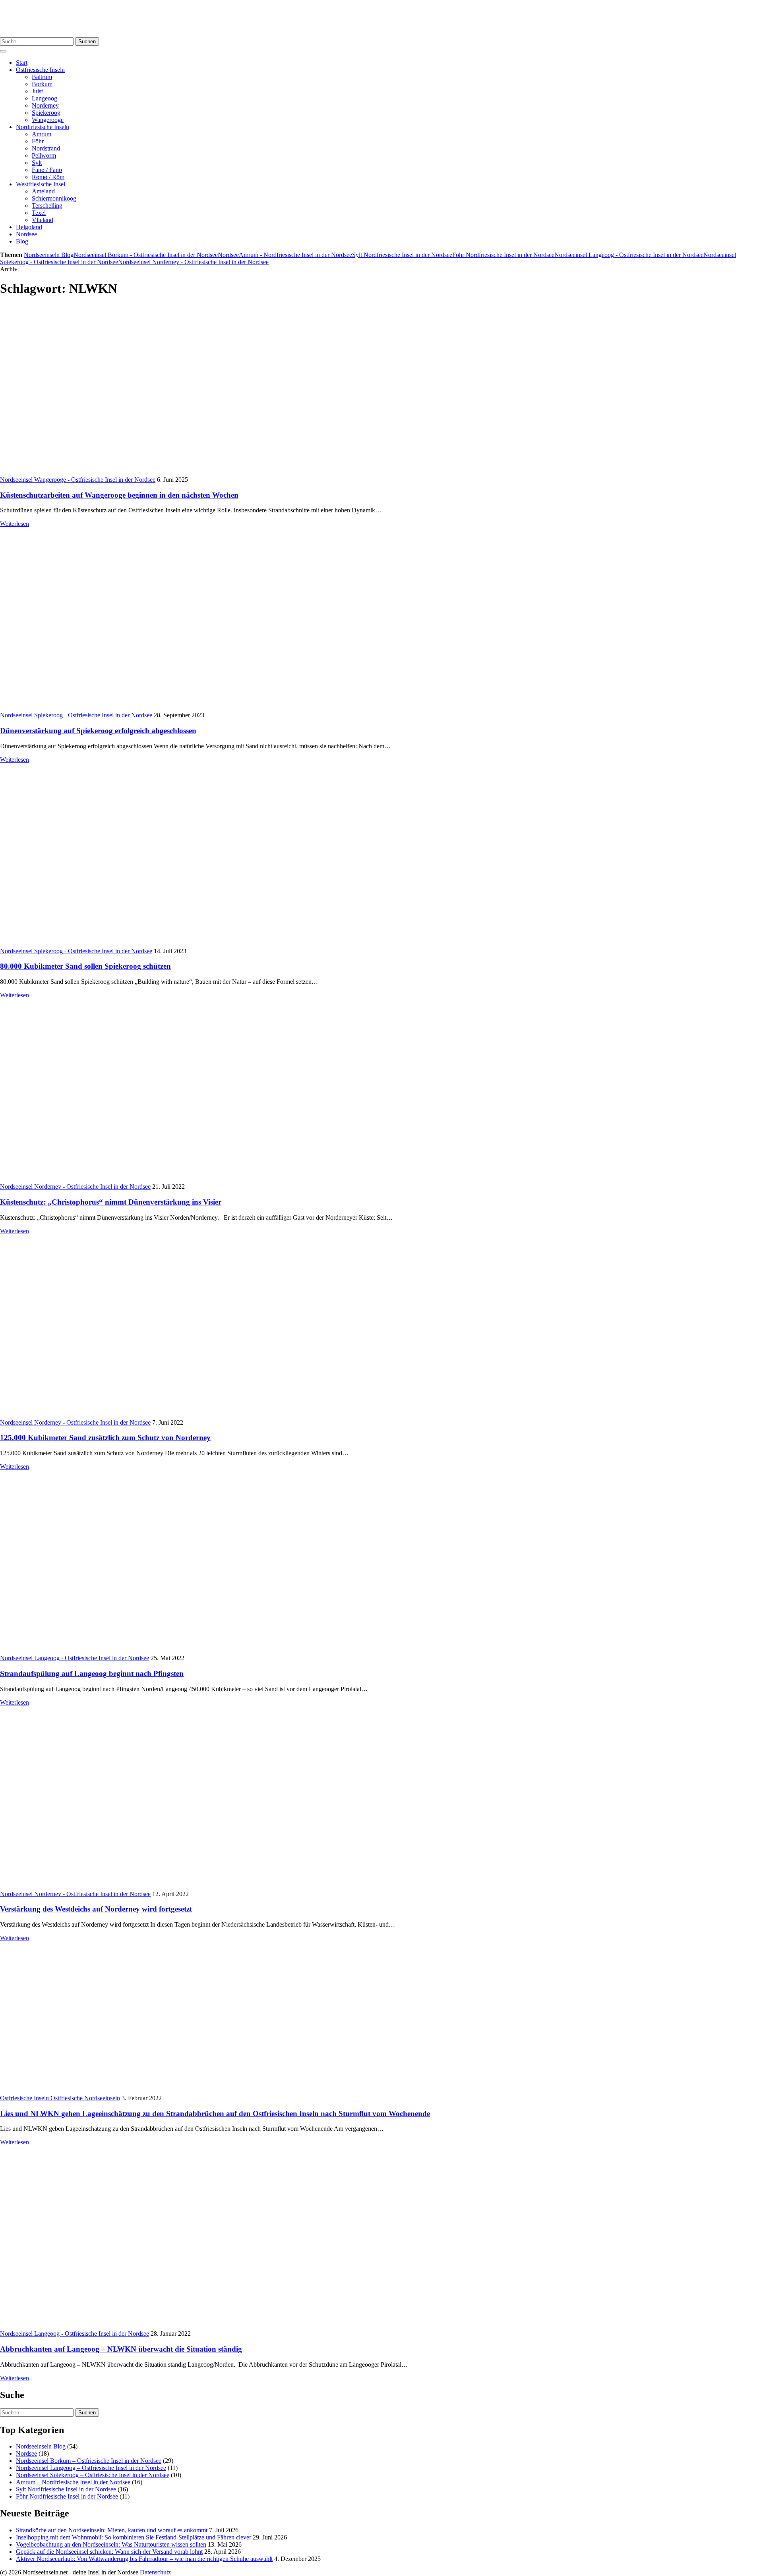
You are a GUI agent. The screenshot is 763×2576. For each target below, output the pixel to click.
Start (22, 63)
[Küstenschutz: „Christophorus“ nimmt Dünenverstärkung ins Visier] (122, 1179)
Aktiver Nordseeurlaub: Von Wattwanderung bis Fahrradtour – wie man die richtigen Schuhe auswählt (144, 2559)
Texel (39, 213)
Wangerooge (48, 120)
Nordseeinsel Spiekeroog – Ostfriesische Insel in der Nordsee (93, 2475)
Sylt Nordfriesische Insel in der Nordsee (402, 255)
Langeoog (45, 98)
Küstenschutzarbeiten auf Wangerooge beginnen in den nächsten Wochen (119, 495)
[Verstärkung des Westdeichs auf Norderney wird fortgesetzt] (122, 1887)
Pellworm (44, 155)
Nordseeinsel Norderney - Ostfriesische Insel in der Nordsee (193, 262)
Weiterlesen (15, 524)
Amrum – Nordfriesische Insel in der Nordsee (73, 2482)
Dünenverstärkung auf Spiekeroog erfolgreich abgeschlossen (98, 731)
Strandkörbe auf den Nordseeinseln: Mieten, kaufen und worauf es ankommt (112, 2530)
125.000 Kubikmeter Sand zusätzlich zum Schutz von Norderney (105, 1438)
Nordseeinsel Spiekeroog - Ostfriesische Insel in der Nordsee (76, 715)
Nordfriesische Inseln (43, 127)
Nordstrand (46, 148)
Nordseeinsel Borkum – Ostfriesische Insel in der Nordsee (89, 2461)
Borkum (42, 84)
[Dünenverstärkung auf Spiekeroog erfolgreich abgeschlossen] (122, 708)
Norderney (45, 105)
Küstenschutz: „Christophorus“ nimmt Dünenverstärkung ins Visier (111, 1202)
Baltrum (42, 77)
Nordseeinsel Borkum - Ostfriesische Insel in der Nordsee (146, 255)
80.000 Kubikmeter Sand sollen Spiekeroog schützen (85, 966)
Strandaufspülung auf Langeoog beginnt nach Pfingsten (92, 1673)
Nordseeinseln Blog (49, 255)
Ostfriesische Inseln (40, 70)
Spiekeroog (46, 113)
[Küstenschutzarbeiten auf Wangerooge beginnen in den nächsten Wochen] (143, 472)
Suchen (87, 42)
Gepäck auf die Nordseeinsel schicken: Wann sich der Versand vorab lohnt (109, 2552)
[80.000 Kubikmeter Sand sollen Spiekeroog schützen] (122, 944)
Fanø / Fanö (47, 170)
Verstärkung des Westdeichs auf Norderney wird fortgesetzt (96, 1909)
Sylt (37, 163)
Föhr (38, 141)
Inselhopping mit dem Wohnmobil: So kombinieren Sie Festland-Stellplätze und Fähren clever (134, 2537)
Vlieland (43, 220)
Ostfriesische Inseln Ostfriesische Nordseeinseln (60, 2098)
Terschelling (47, 206)
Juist (37, 91)
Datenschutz (155, 2572)
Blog (22, 241)
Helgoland (29, 227)
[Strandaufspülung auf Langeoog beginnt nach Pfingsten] (122, 1651)
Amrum (42, 134)
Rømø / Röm (48, 177)
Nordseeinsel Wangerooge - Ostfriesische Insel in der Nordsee (78, 480)
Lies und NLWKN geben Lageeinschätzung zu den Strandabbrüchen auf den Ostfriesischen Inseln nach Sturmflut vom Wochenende (215, 2114)
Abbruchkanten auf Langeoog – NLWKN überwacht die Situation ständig (121, 2349)
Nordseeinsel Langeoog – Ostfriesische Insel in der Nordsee (91, 2468)
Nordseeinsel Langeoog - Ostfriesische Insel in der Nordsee (629, 255)
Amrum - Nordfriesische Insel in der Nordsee (295, 255)
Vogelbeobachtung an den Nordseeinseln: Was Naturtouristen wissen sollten (111, 2544)
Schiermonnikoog (54, 198)
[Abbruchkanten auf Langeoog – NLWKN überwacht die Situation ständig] (122, 2326)
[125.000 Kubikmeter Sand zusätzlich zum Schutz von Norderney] (122, 1415)
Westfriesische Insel (41, 184)
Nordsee (26, 234)
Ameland (43, 191)
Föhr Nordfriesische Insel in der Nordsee (503, 255)
